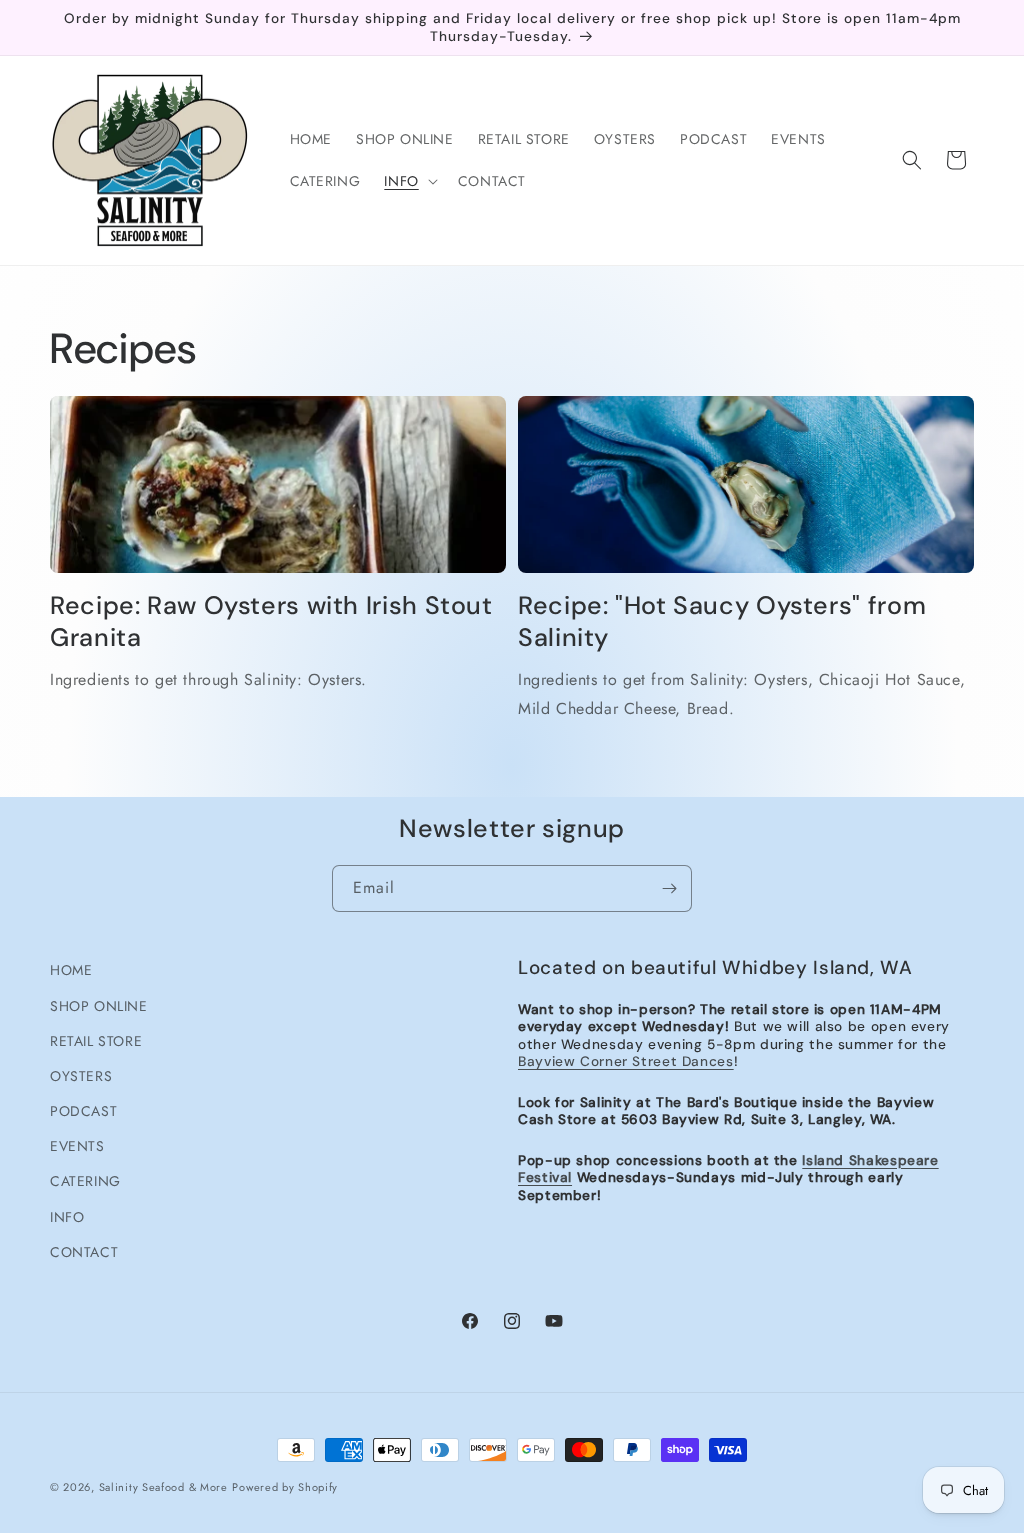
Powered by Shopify (285, 1487)
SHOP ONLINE (99, 1006)
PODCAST (83, 1111)
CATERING (85, 1181)
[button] (408, 181)
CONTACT (84, 1252)
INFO (67, 1217)
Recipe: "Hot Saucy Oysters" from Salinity (722, 622)
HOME (71, 970)
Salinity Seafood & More (163, 1487)
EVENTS (77, 1146)
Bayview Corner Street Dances (626, 1061)
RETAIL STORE (96, 1041)
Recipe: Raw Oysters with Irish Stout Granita (271, 622)
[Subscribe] (669, 888)
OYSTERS (81, 1076)
